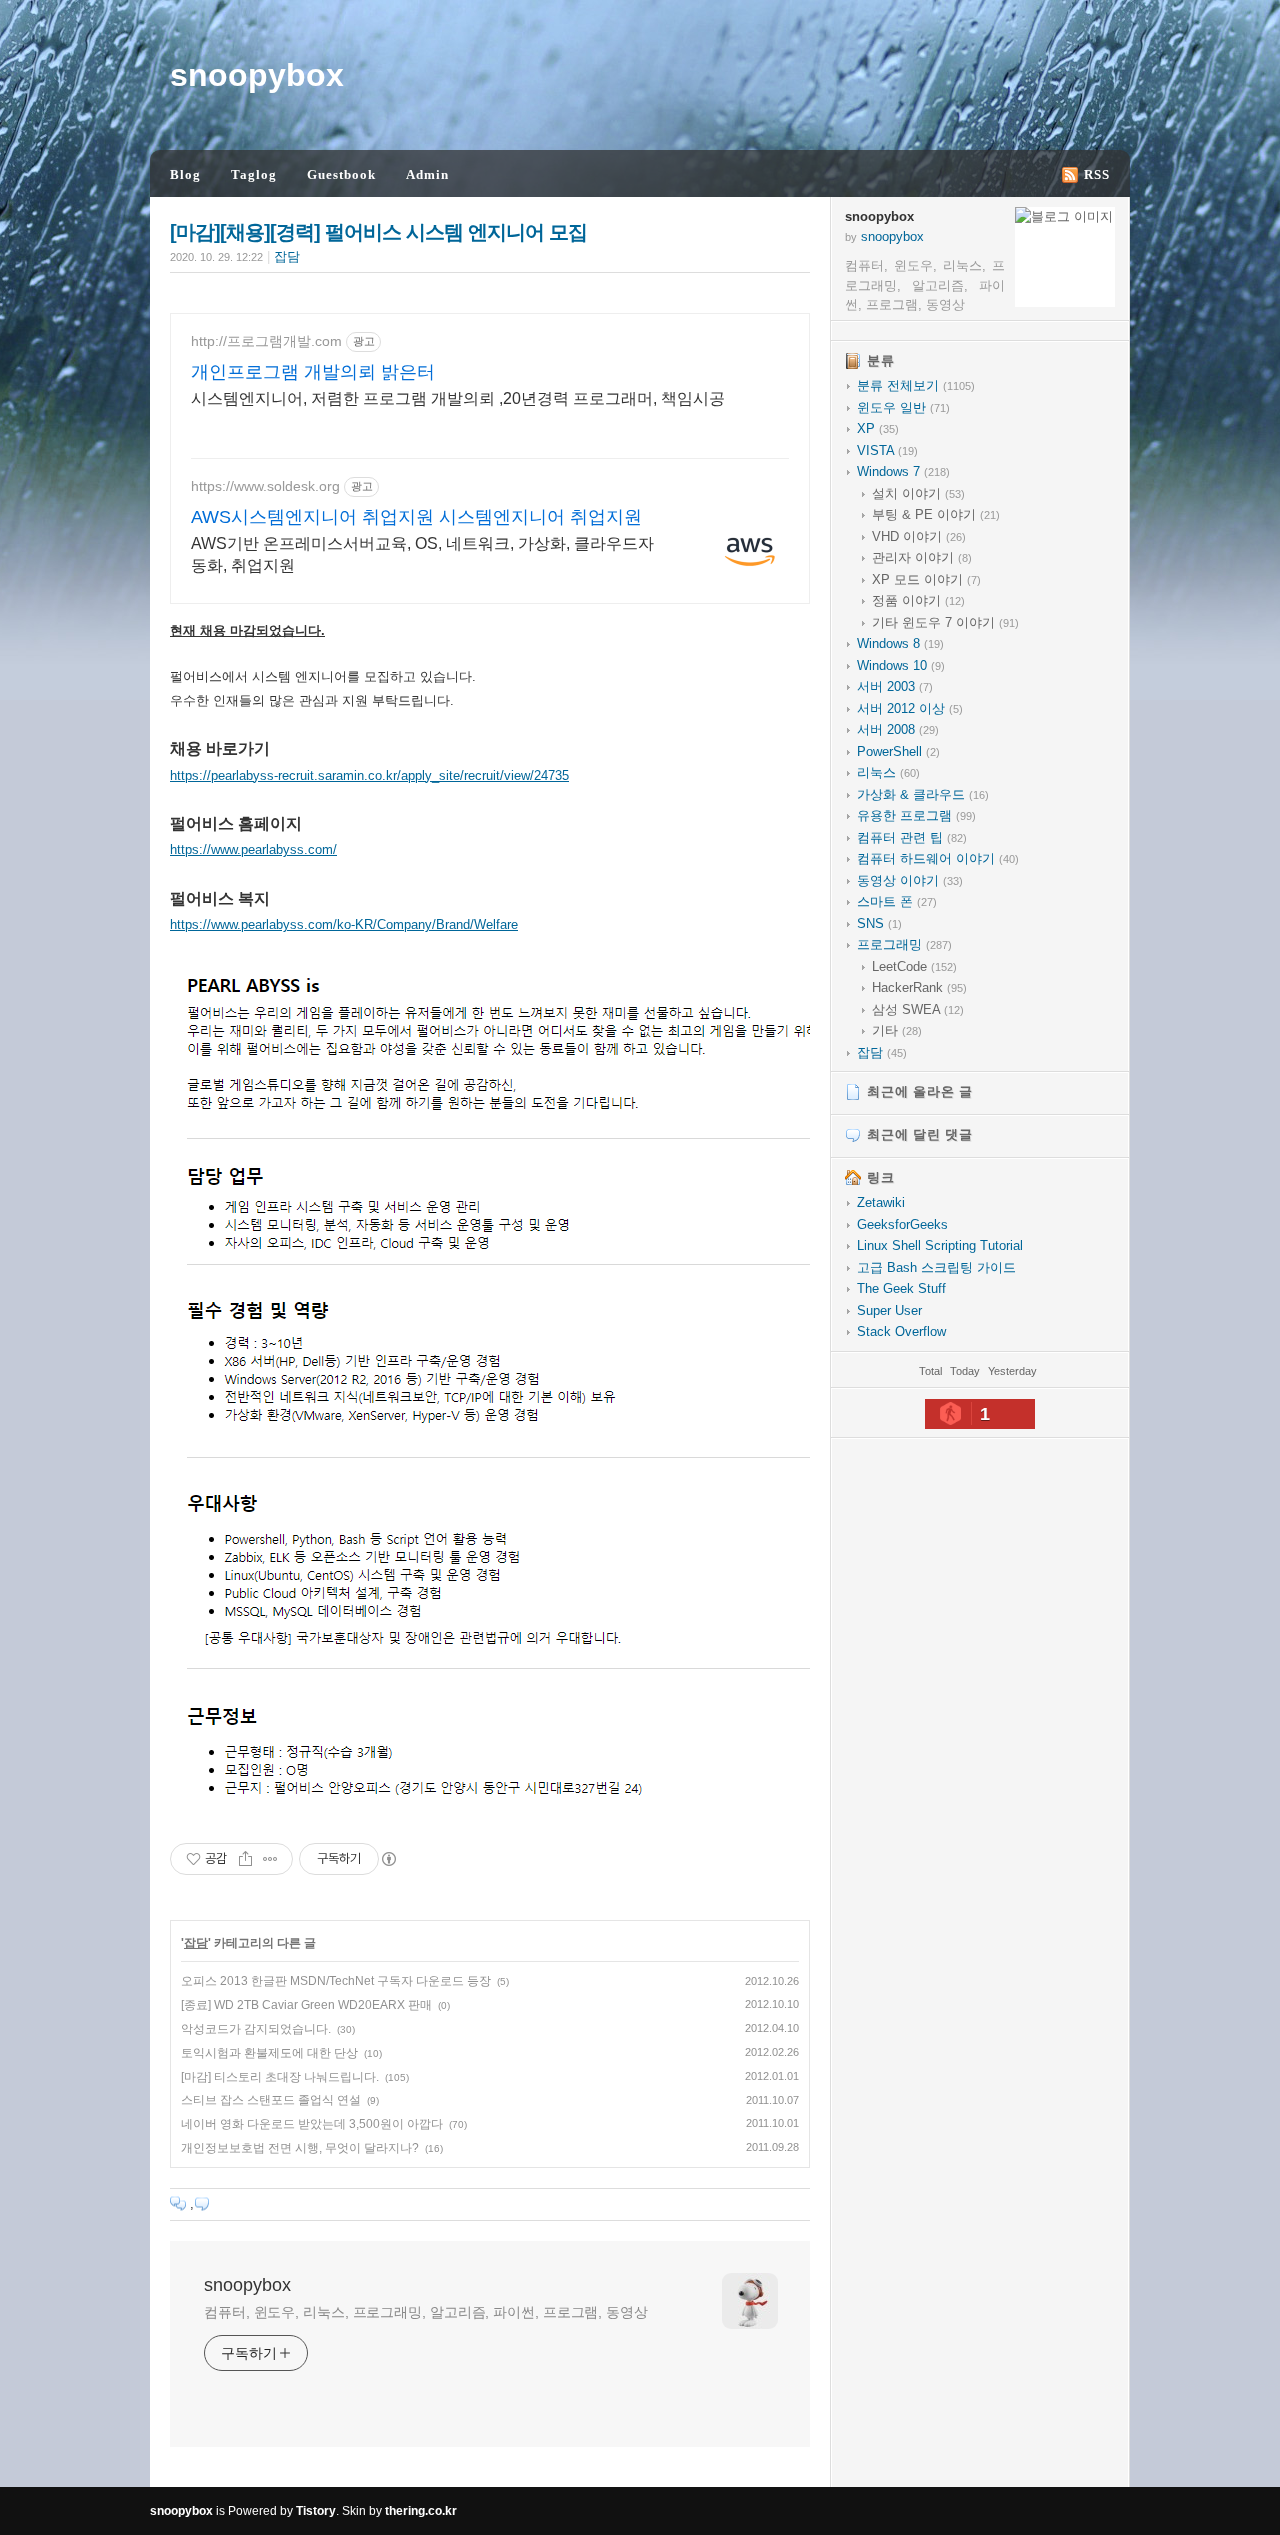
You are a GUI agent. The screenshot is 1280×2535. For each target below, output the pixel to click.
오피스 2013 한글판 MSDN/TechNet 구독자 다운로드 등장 (336, 1981)
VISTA (887, 450)
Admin (427, 174)
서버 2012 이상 (910, 708)
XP (878, 428)
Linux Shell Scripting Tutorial (940, 1245)
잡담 (287, 256)
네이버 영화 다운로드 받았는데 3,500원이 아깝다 (312, 2124)
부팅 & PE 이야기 (936, 514)
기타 (897, 1030)
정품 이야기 (918, 600)
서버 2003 (895, 686)
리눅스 (888, 772)
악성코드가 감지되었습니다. (256, 2029)
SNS (879, 923)
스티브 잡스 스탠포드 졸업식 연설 (271, 2100)
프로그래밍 (904, 944)
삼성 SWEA (918, 1009)
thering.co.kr (421, 2511)
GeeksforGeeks (902, 1224)
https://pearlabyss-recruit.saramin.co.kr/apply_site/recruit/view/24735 (369, 775)
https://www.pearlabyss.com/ (253, 849)
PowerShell (898, 751)
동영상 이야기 (910, 880)
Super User (889, 1310)
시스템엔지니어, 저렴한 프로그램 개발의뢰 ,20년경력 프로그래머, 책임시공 (458, 398)
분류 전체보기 (916, 385)
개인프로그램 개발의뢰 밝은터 (313, 372)
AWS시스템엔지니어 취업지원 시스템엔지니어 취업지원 (416, 517)
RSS (1097, 174)
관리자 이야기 (922, 557)
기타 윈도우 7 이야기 (945, 622)
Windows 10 (901, 665)
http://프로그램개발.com (266, 341)
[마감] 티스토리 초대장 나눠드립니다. (280, 2077)
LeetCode (914, 966)
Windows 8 (900, 643)
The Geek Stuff (901, 1288)
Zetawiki (881, 1202)
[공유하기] (245, 1859)
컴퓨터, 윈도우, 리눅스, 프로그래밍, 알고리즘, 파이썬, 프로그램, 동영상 (426, 2312)
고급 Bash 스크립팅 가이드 (936, 1267)
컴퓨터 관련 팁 (912, 837)
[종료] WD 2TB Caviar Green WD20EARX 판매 (306, 2005)
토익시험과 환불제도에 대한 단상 (269, 2053)
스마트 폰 (897, 901)
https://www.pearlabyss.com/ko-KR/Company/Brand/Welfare (344, 924)
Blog (185, 174)
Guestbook (341, 174)
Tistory (316, 2511)
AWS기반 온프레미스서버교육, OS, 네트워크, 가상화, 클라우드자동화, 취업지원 (422, 554)
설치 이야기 (918, 493)
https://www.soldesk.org (265, 486)
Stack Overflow (901, 1331)
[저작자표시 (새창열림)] (388, 1859)
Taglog (254, 174)
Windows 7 (903, 471)
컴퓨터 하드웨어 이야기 (938, 858)
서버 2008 (898, 729)
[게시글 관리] (270, 1859)
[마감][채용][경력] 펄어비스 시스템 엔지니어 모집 (378, 232)
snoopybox (257, 75)
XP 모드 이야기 (926, 579)
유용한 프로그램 (916, 815)
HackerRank (919, 987)
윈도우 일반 (903, 407)
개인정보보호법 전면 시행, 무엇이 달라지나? (300, 2148)
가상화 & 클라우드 (923, 794)
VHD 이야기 (919, 536)
